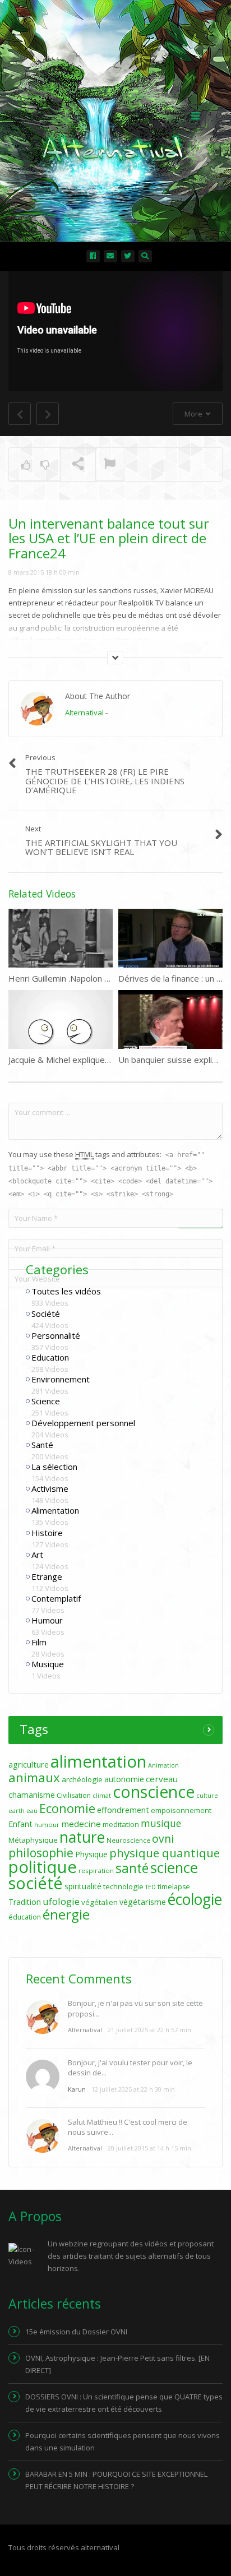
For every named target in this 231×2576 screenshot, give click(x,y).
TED (151, 1887)
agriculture (29, 1765)
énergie (66, 1914)
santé (132, 1868)
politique (43, 1867)
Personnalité (56, 1335)
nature (82, 1837)
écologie (195, 1899)
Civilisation (74, 1795)
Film (39, 1642)
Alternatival (84, 713)
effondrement (123, 1810)
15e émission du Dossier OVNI (76, 2332)
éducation (25, 1917)
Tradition (25, 1902)
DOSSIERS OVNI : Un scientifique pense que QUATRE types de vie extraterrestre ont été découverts (124, 2403)
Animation (163, 1765)
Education (50, 1357)
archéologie (82, 1779)
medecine (81, 1824)
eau (32, 1811)
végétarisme (143, 1902)
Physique (91, 1854)
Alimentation (55, 1510)
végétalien (100, 1902)
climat (102, 1796)
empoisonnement (181, 1810)
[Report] (110, 465)
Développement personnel (83, 1423)
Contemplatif (56, 1598)
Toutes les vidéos (66, 1291)
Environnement (61, 1379)
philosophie (41, 1853)
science (174, 1867)
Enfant (20, 1824)
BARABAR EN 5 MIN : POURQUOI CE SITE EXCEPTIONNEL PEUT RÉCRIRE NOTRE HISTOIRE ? (116, 2480)
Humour (47, 1620)
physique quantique (165, 1853)
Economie (67, 1808)
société (36, 1883)
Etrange (47, 1576)
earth (17, 1811)
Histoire (47, 1533)
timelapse (174, 1887)
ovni (163, 1839)
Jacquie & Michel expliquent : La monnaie (86, 1060)
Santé (42, 1445)
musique (161, 1823)
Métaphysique (33, 1840)
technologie (123, 1886)
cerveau (162, 1779)
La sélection (54, 1467)
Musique (48, 1664)
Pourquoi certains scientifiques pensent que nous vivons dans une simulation (123, 2441)
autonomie (124, 1779)
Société (46, 1314)
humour (47, 1825)
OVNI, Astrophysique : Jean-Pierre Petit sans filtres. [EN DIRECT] (117, 2364)
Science (46, 1401)
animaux (34, 1777)
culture (207, 1796)
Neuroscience (128, 1840)
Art (37, 1555)
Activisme (50, 1488)
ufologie (61, 1901)
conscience (154, 1792)
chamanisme (32, 1795)
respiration (96, 1870)
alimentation (98, 1761)
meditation (121, 1824)
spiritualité (83, 1886)
